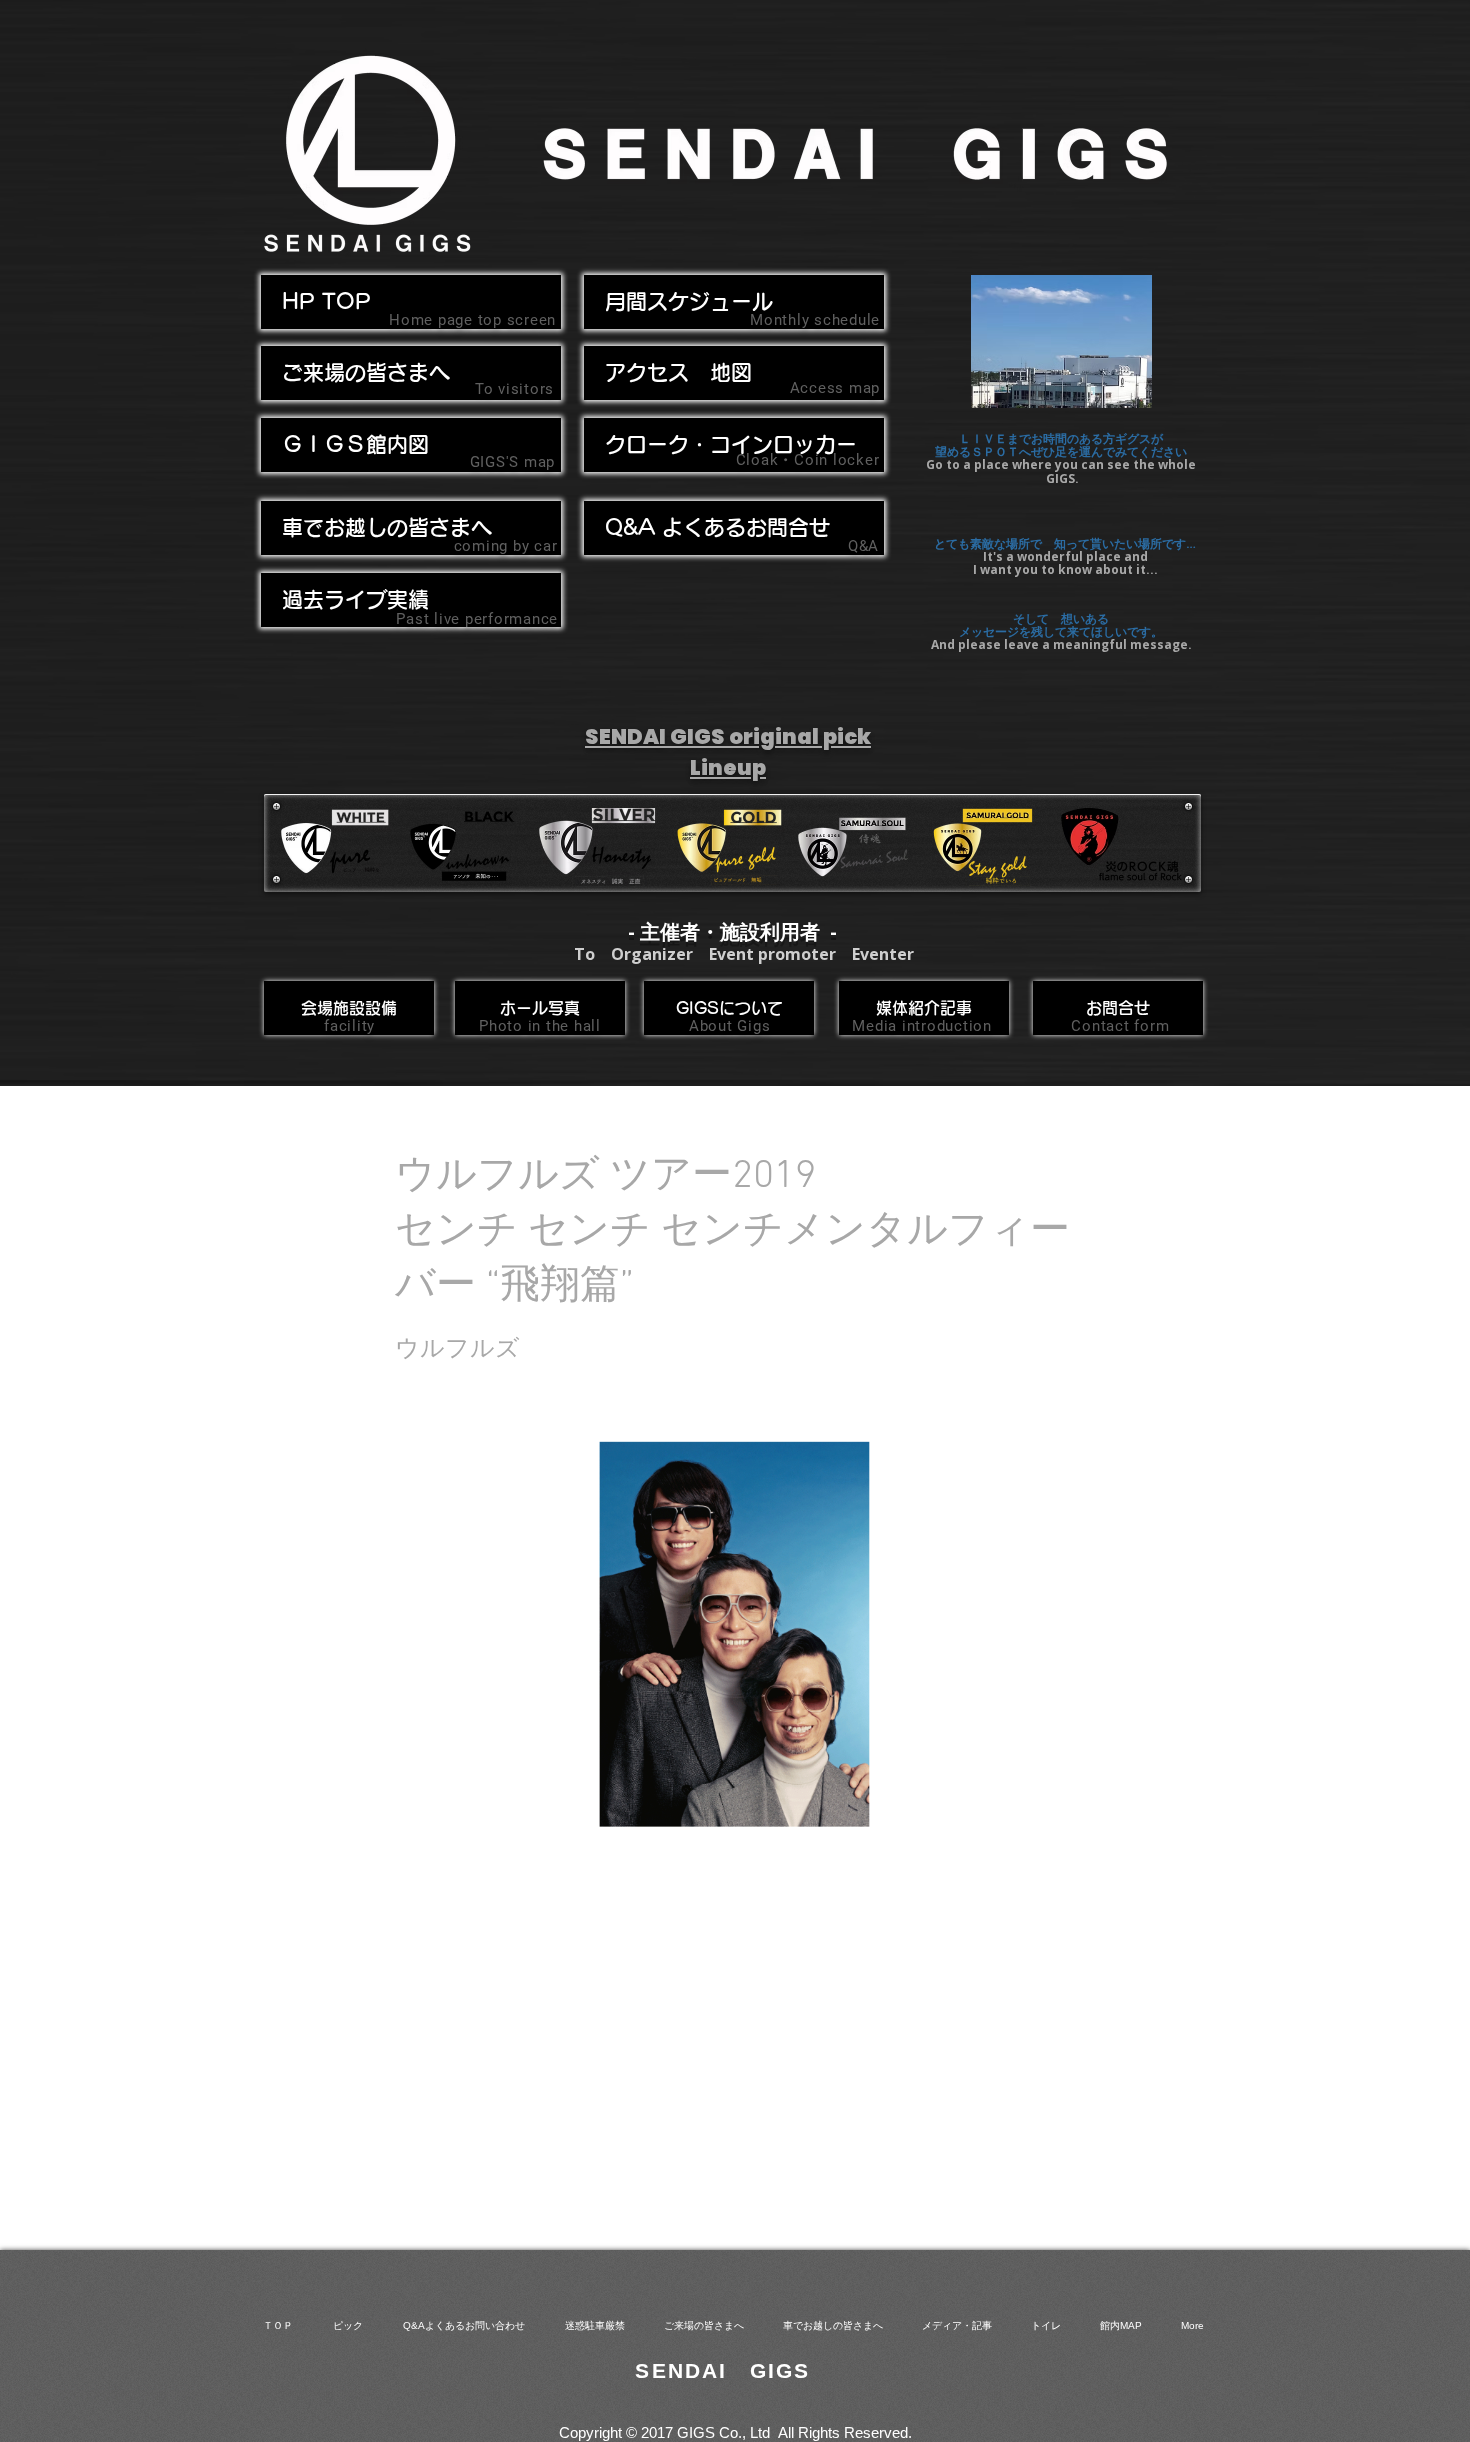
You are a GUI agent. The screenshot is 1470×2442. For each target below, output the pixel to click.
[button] (411, 528)
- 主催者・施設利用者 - (732, 931)
